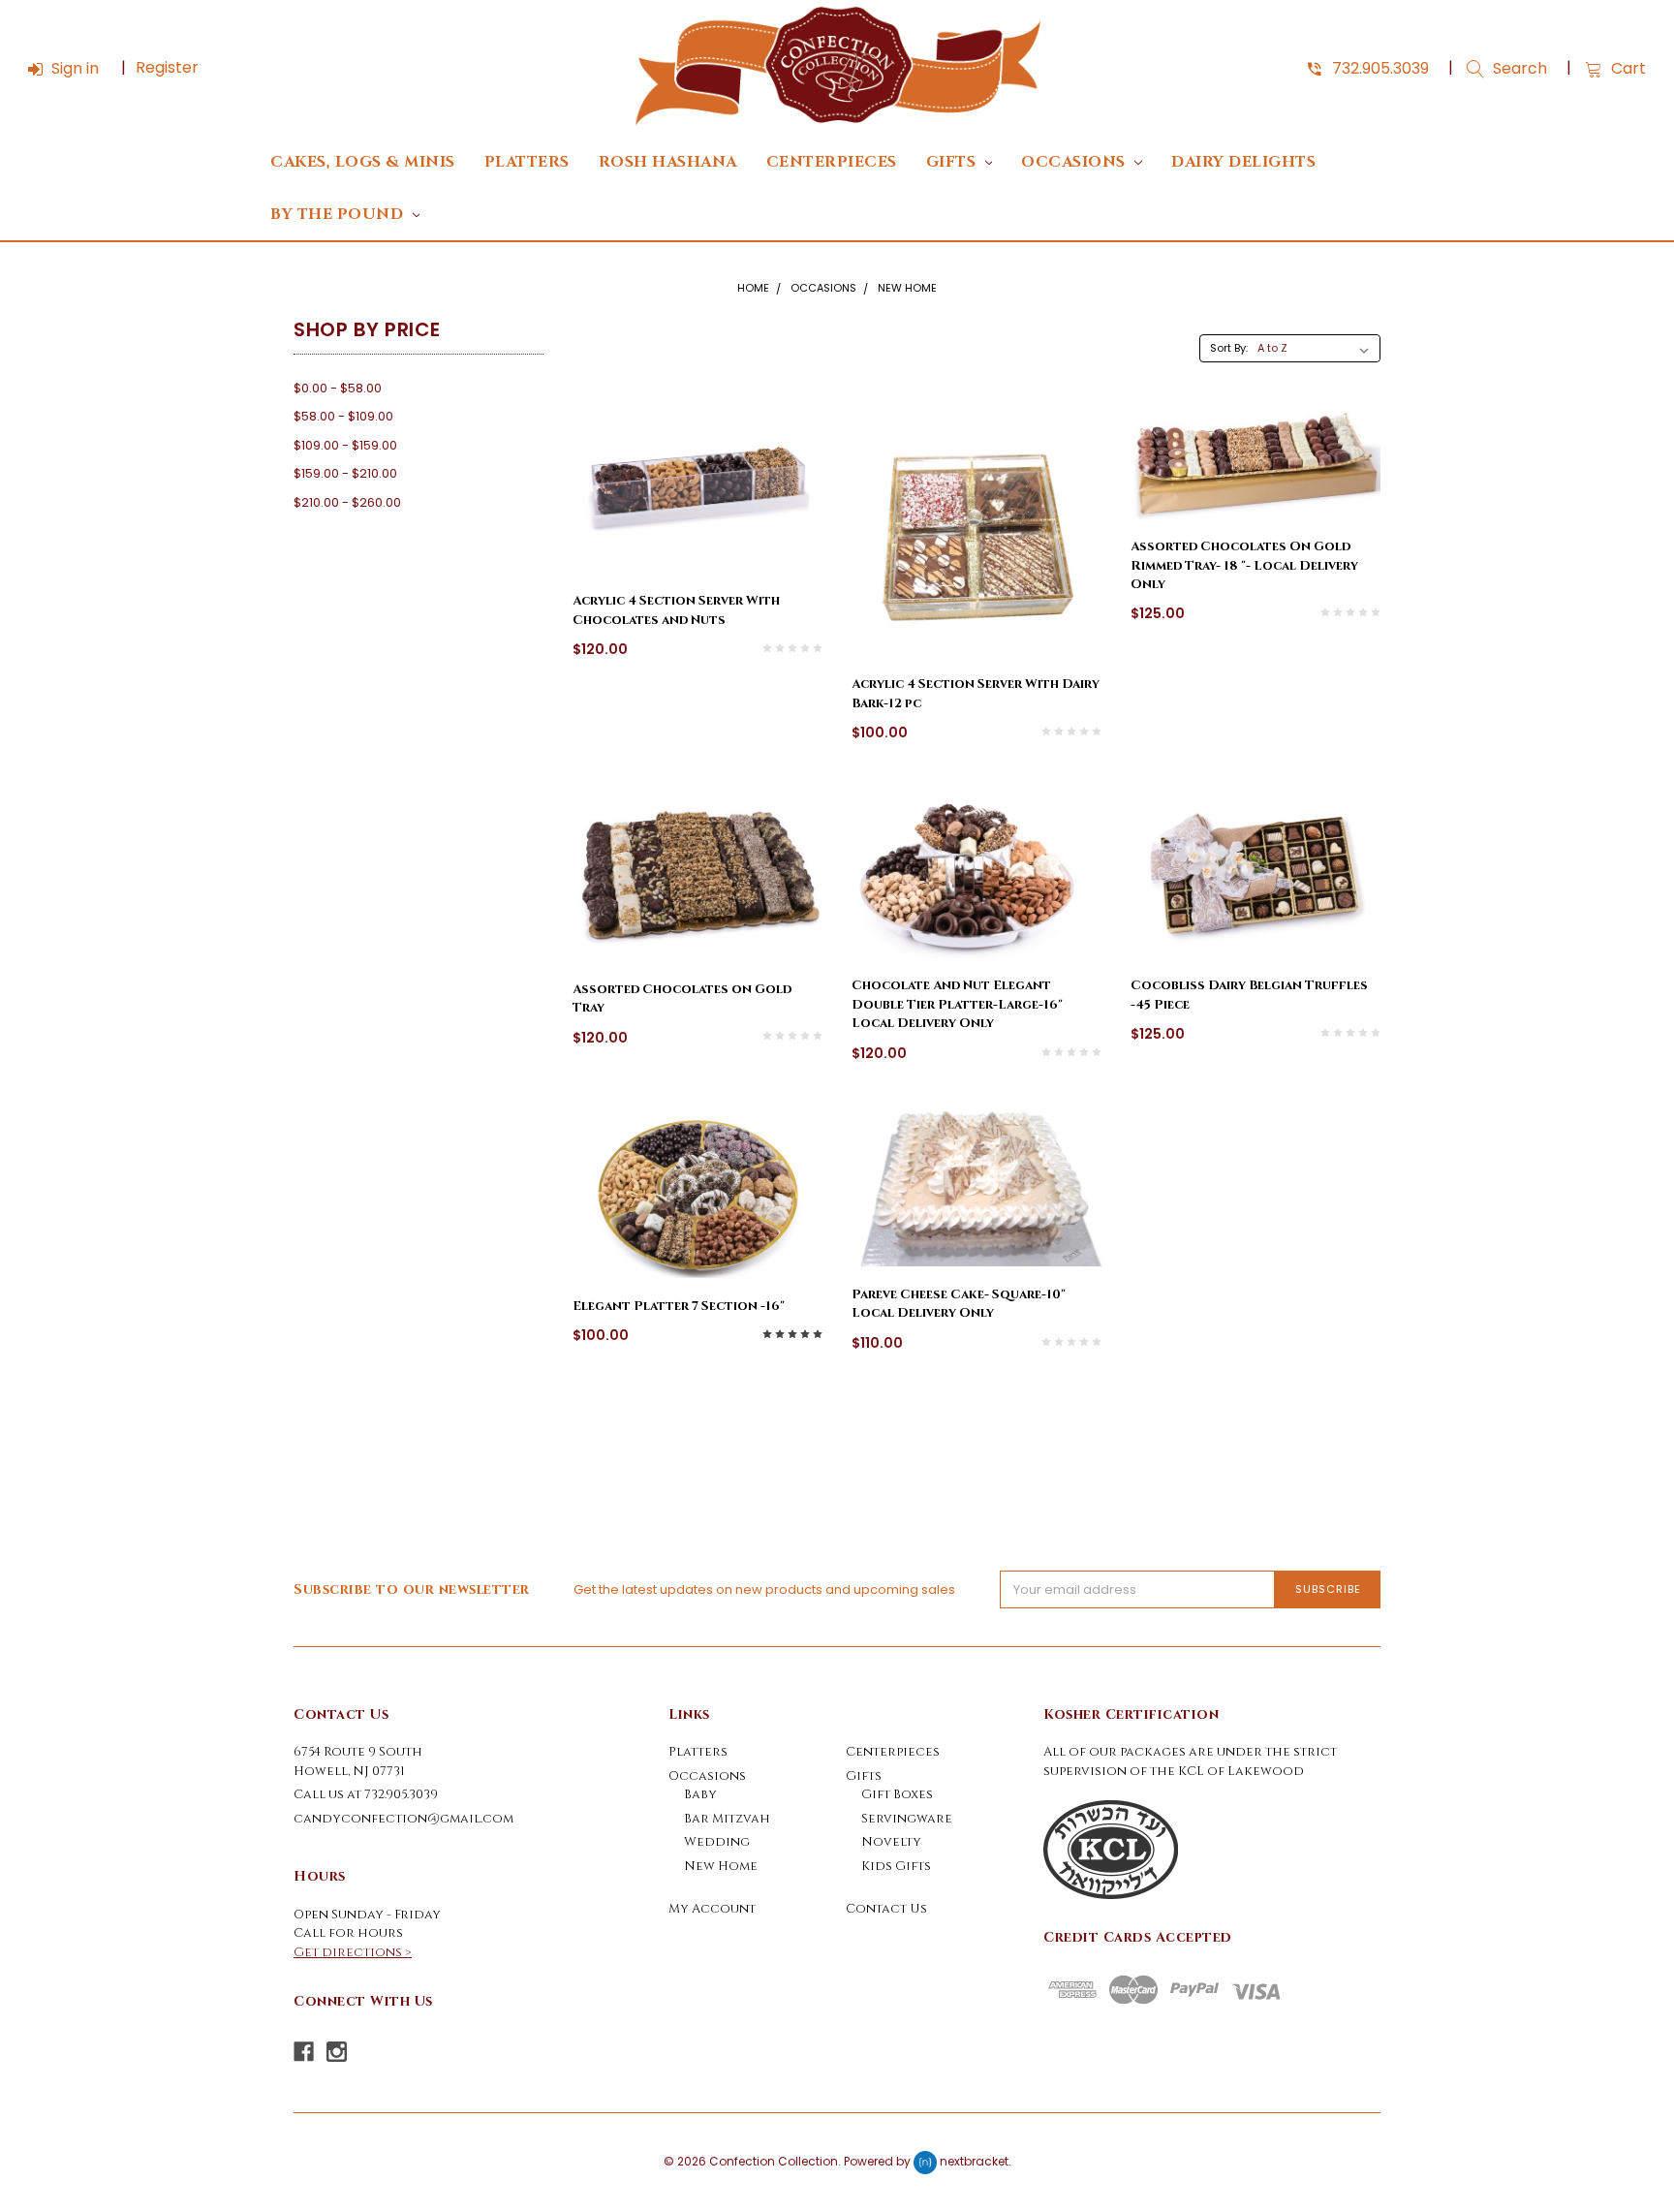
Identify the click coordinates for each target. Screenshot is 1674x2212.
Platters (527, 162)
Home (753, 288)
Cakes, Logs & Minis (363, 162)
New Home (907, 288)
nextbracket (974, 2162)
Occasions (1075, 162)
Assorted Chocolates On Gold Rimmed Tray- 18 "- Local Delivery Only (1244, 565)
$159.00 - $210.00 (345, 473)
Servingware (907, 1819)
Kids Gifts (896, 1866)
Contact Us (886, 1909)
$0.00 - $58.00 (338, 388)
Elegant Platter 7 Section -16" (679, 1306)
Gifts (953, 162)
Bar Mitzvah (727, 1819)
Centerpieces (832, 162)
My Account (712, 1909)
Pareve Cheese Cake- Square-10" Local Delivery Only (959, 1304)
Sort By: (1229, 348)
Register (167, 67)
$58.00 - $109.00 (343, 416)
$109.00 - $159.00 (345, 445)
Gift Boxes (897, 1794)
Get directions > (353, 1952)
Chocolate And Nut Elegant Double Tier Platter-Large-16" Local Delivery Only (957, 1004)
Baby (700, 1794)
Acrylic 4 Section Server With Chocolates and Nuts (676, 610)
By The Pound (339, 215)
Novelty (891, 1842)
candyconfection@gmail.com (403, 1819)
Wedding (717, 1842)
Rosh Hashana (668, 162)
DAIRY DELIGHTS (1243, 162)
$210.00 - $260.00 (347, 502)
